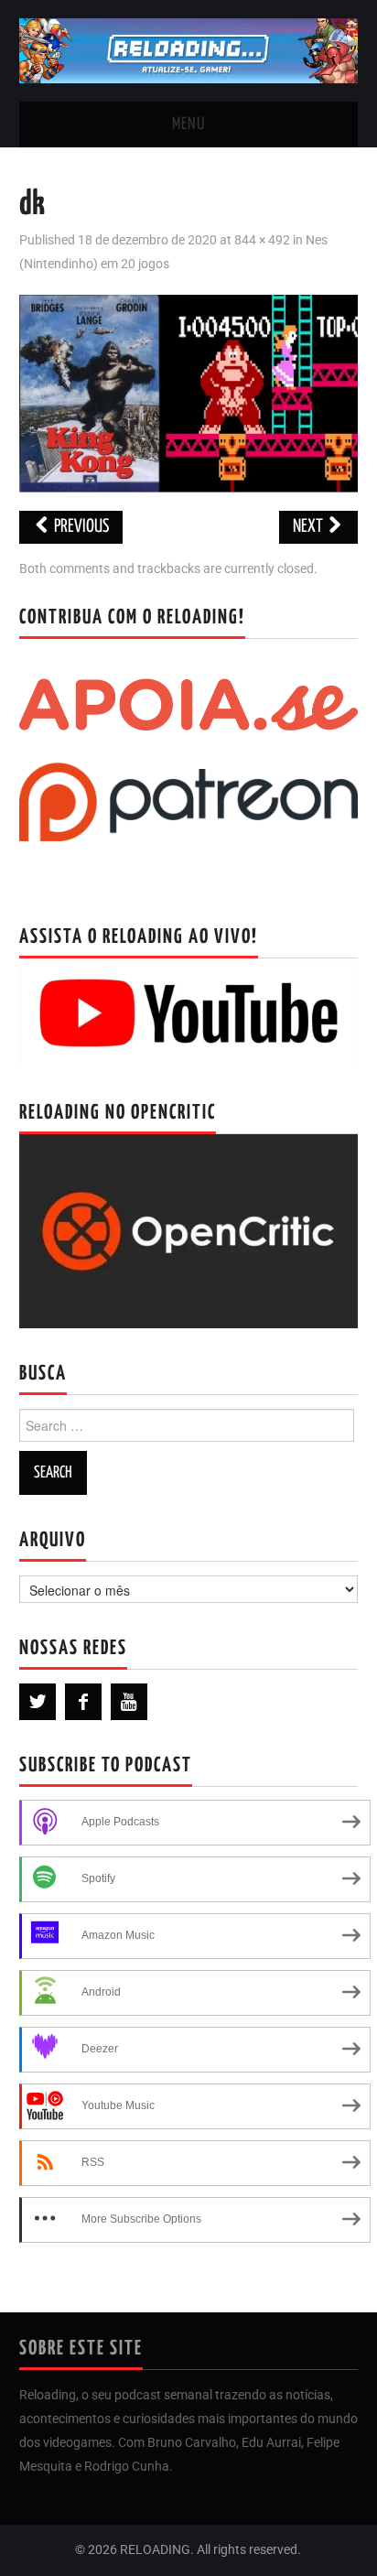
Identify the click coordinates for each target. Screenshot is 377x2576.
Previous (80, 527)
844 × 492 (262, 240)
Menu (188, 124)
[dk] (189, 392)
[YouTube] (129, 1702)
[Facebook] (83, 1702)
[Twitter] (38, 1702)
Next (309, 527)
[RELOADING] (189, 50)
